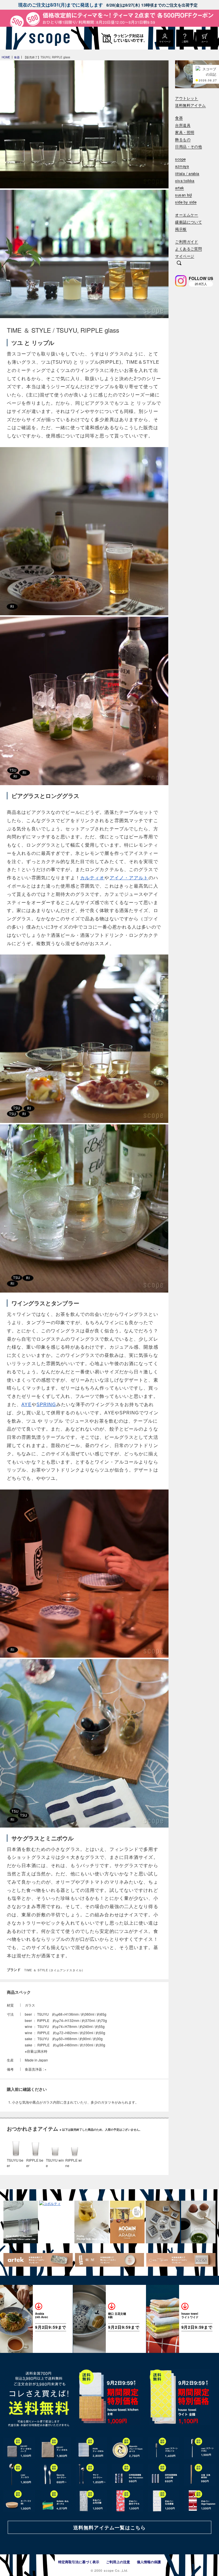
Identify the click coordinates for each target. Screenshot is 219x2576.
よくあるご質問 (188, 249)
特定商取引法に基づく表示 (79, 2562)
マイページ (185, 256)
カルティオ (92, 878)
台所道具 (183, 125)
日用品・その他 (188, 147)
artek (180, 188)
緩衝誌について (188, 222)
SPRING (46, 1405)
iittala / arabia (187, 174)
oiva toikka (185, 181)
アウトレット (186, 98)
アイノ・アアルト (129, 878)
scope (180, 159)
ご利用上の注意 (118, 2562)
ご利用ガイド (186, 242)
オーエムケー (186, 215)
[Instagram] (181, 281)
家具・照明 (185, 132)
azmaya (182, 166)
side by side (186, 202)
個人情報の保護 (149, 2562)
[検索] (179, 264)
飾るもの (183, 140)
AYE (26, 1405)
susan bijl (183, 195)
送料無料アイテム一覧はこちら (109, 2527)
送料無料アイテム (190, 105)
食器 (179, 118)
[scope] (48, 38)
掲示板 (181, 229)
